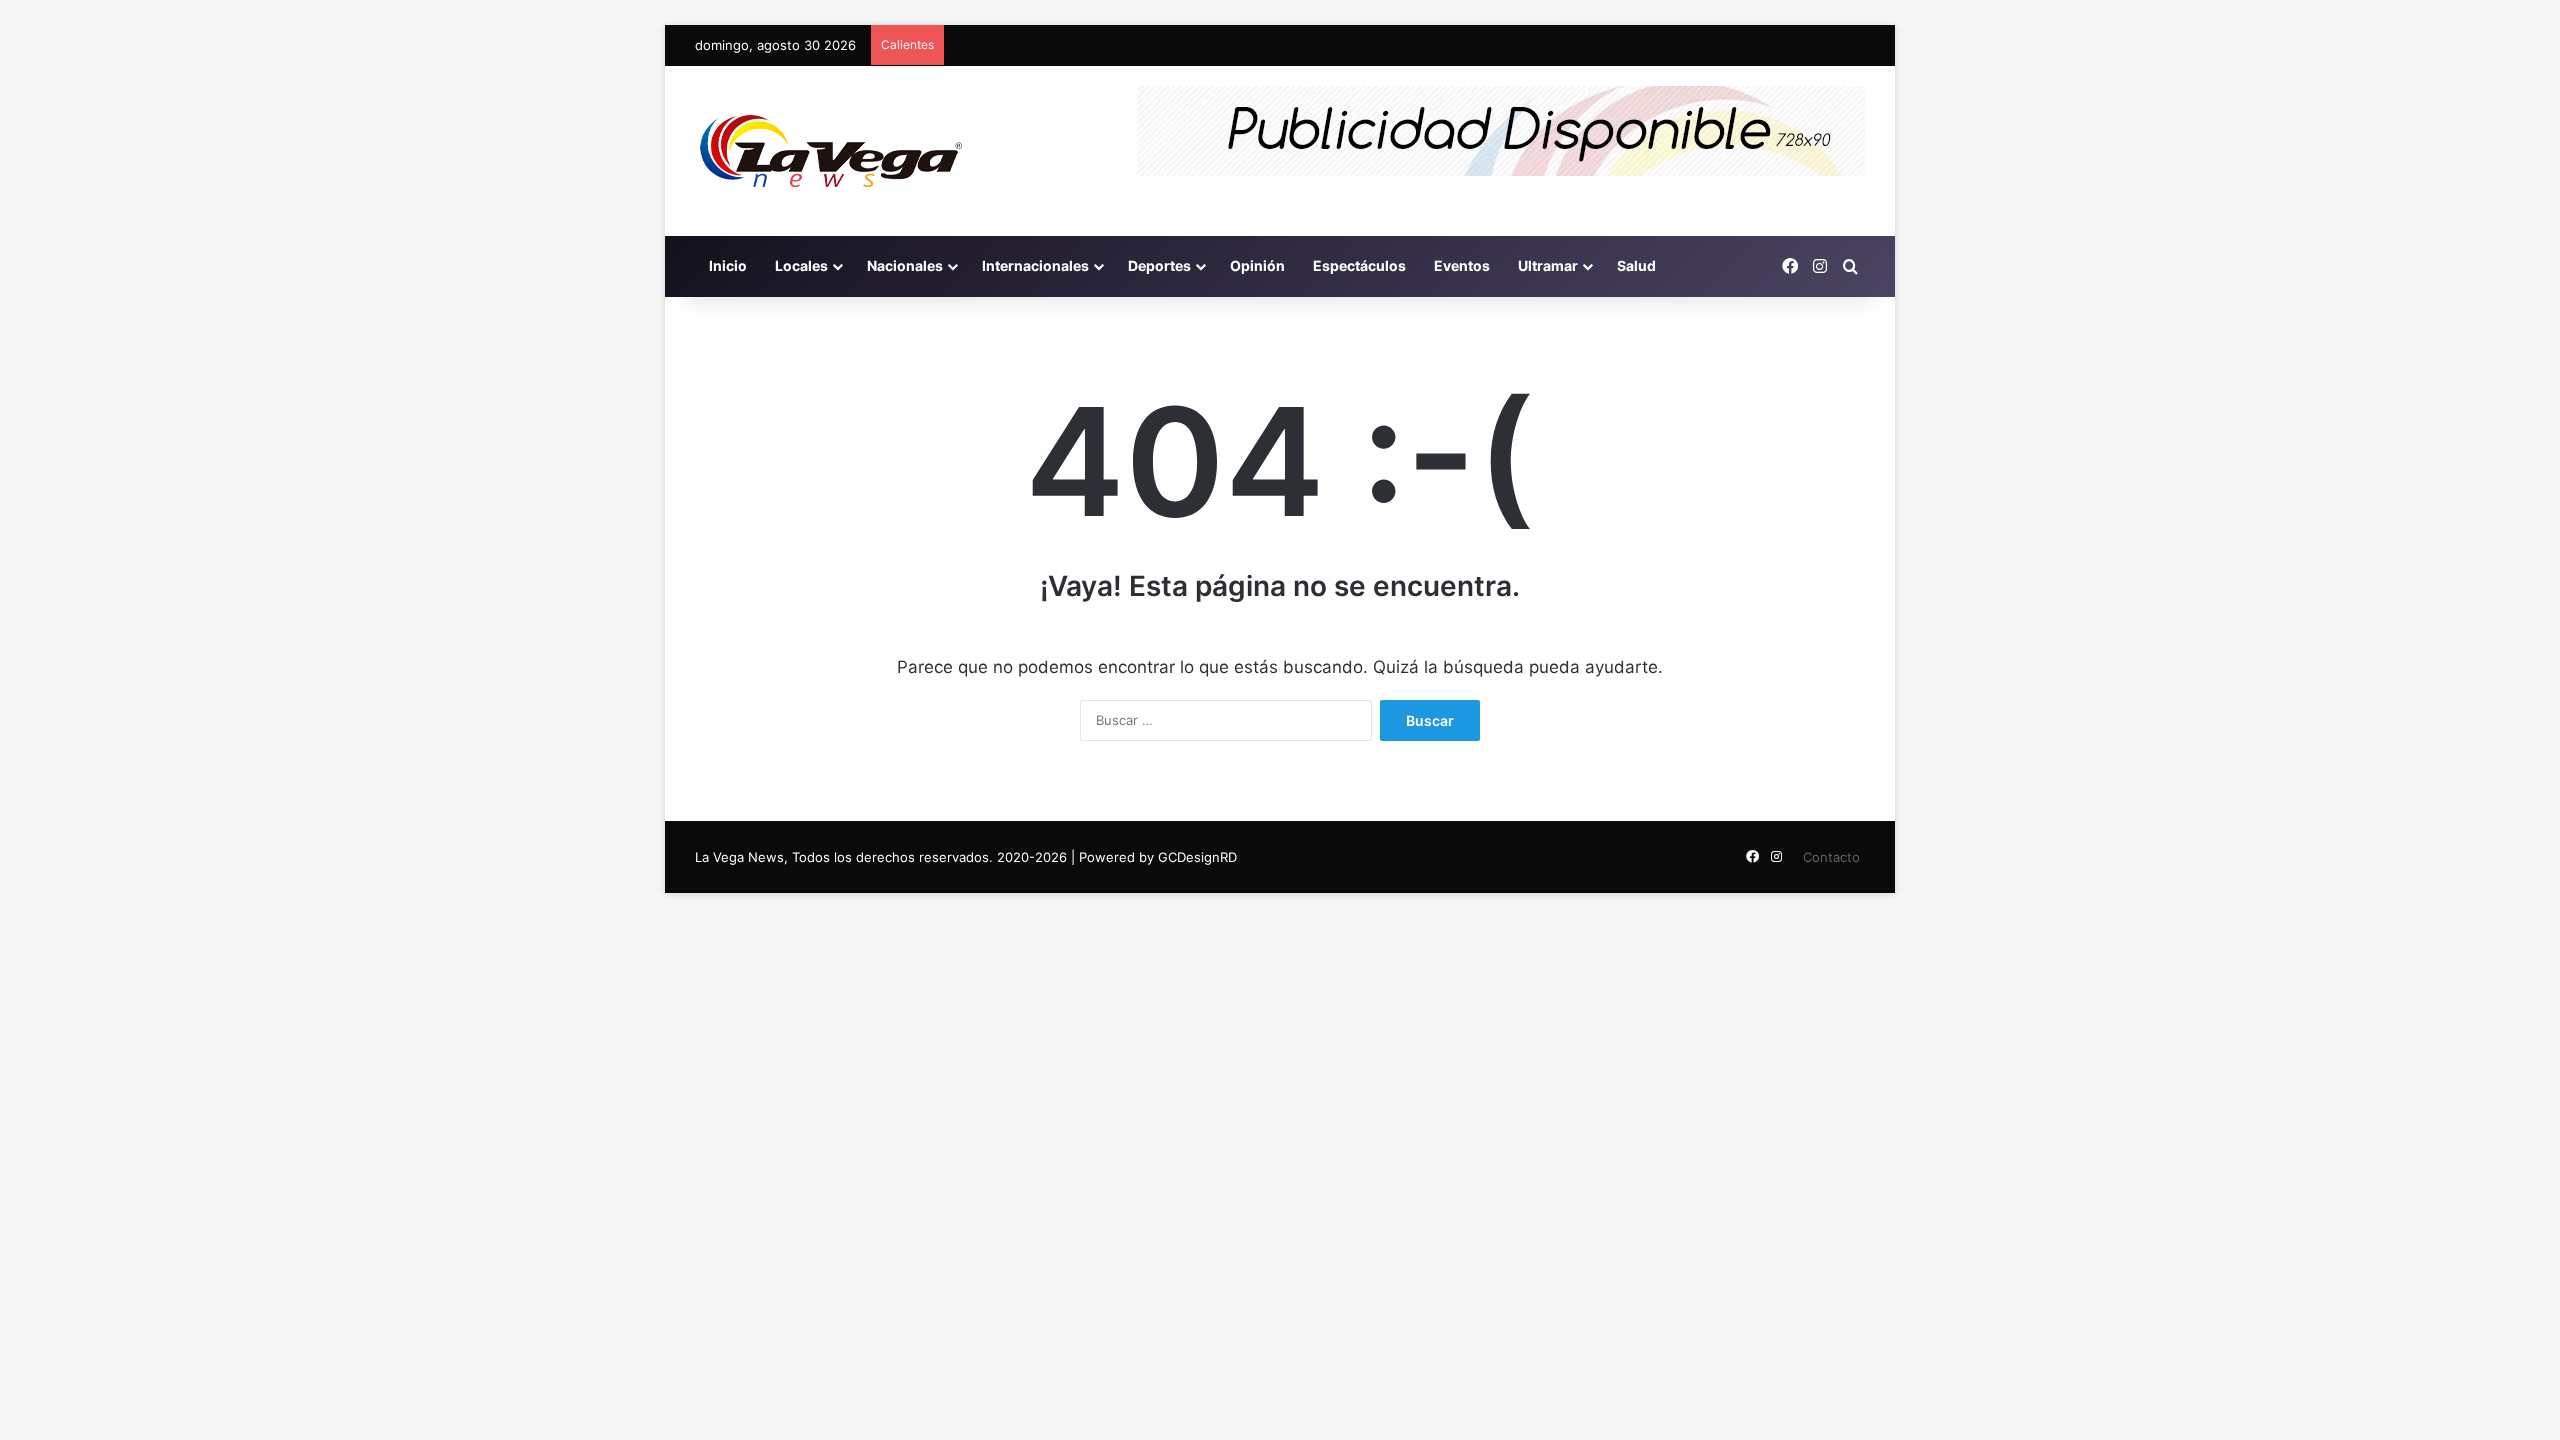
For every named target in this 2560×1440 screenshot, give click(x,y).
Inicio (728, 265)
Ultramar (1548, 265)
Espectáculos (1359, 265)
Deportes (1159, 265)
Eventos (1462, 265)
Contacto (1831, 857)
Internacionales (1035, 265)
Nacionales (905, 265)
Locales (801, 265)
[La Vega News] (831, 151)
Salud (1636, 265)
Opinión (1257, 265)
